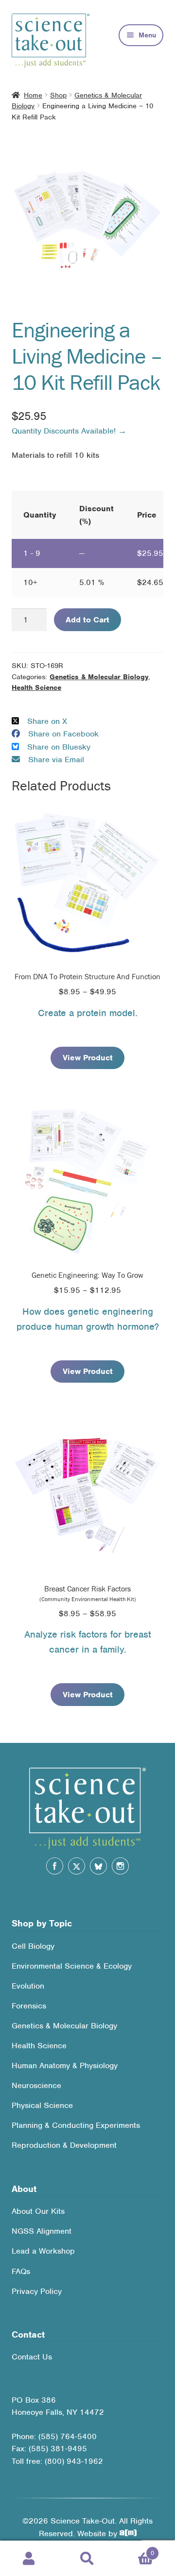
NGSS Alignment (42, 2231)
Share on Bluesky (59, 747)
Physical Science (42, 2105)
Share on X (47, 721)
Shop (58, 95)
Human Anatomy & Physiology (65, 2066)
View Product (88, 1058)
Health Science (36, 687)
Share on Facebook (63, 734)
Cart (135, 2550)
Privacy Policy (37, 2291)
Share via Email (56, 760)
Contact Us (32, 2357)
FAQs (21, 2271)
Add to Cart (87, 620)
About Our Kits (38, 2211)
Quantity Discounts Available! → (69, 431)
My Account (29, 2559)
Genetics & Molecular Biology (99, 677)
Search (87, 2559)
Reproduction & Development (64, 2145)
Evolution (28, 1986)
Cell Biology (33, 1946)
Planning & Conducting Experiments (76, 2125)
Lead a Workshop (43, 2251)
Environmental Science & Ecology (72, 1966)
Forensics (29, 2006)
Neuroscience (36, 2085)
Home (33, 95)
